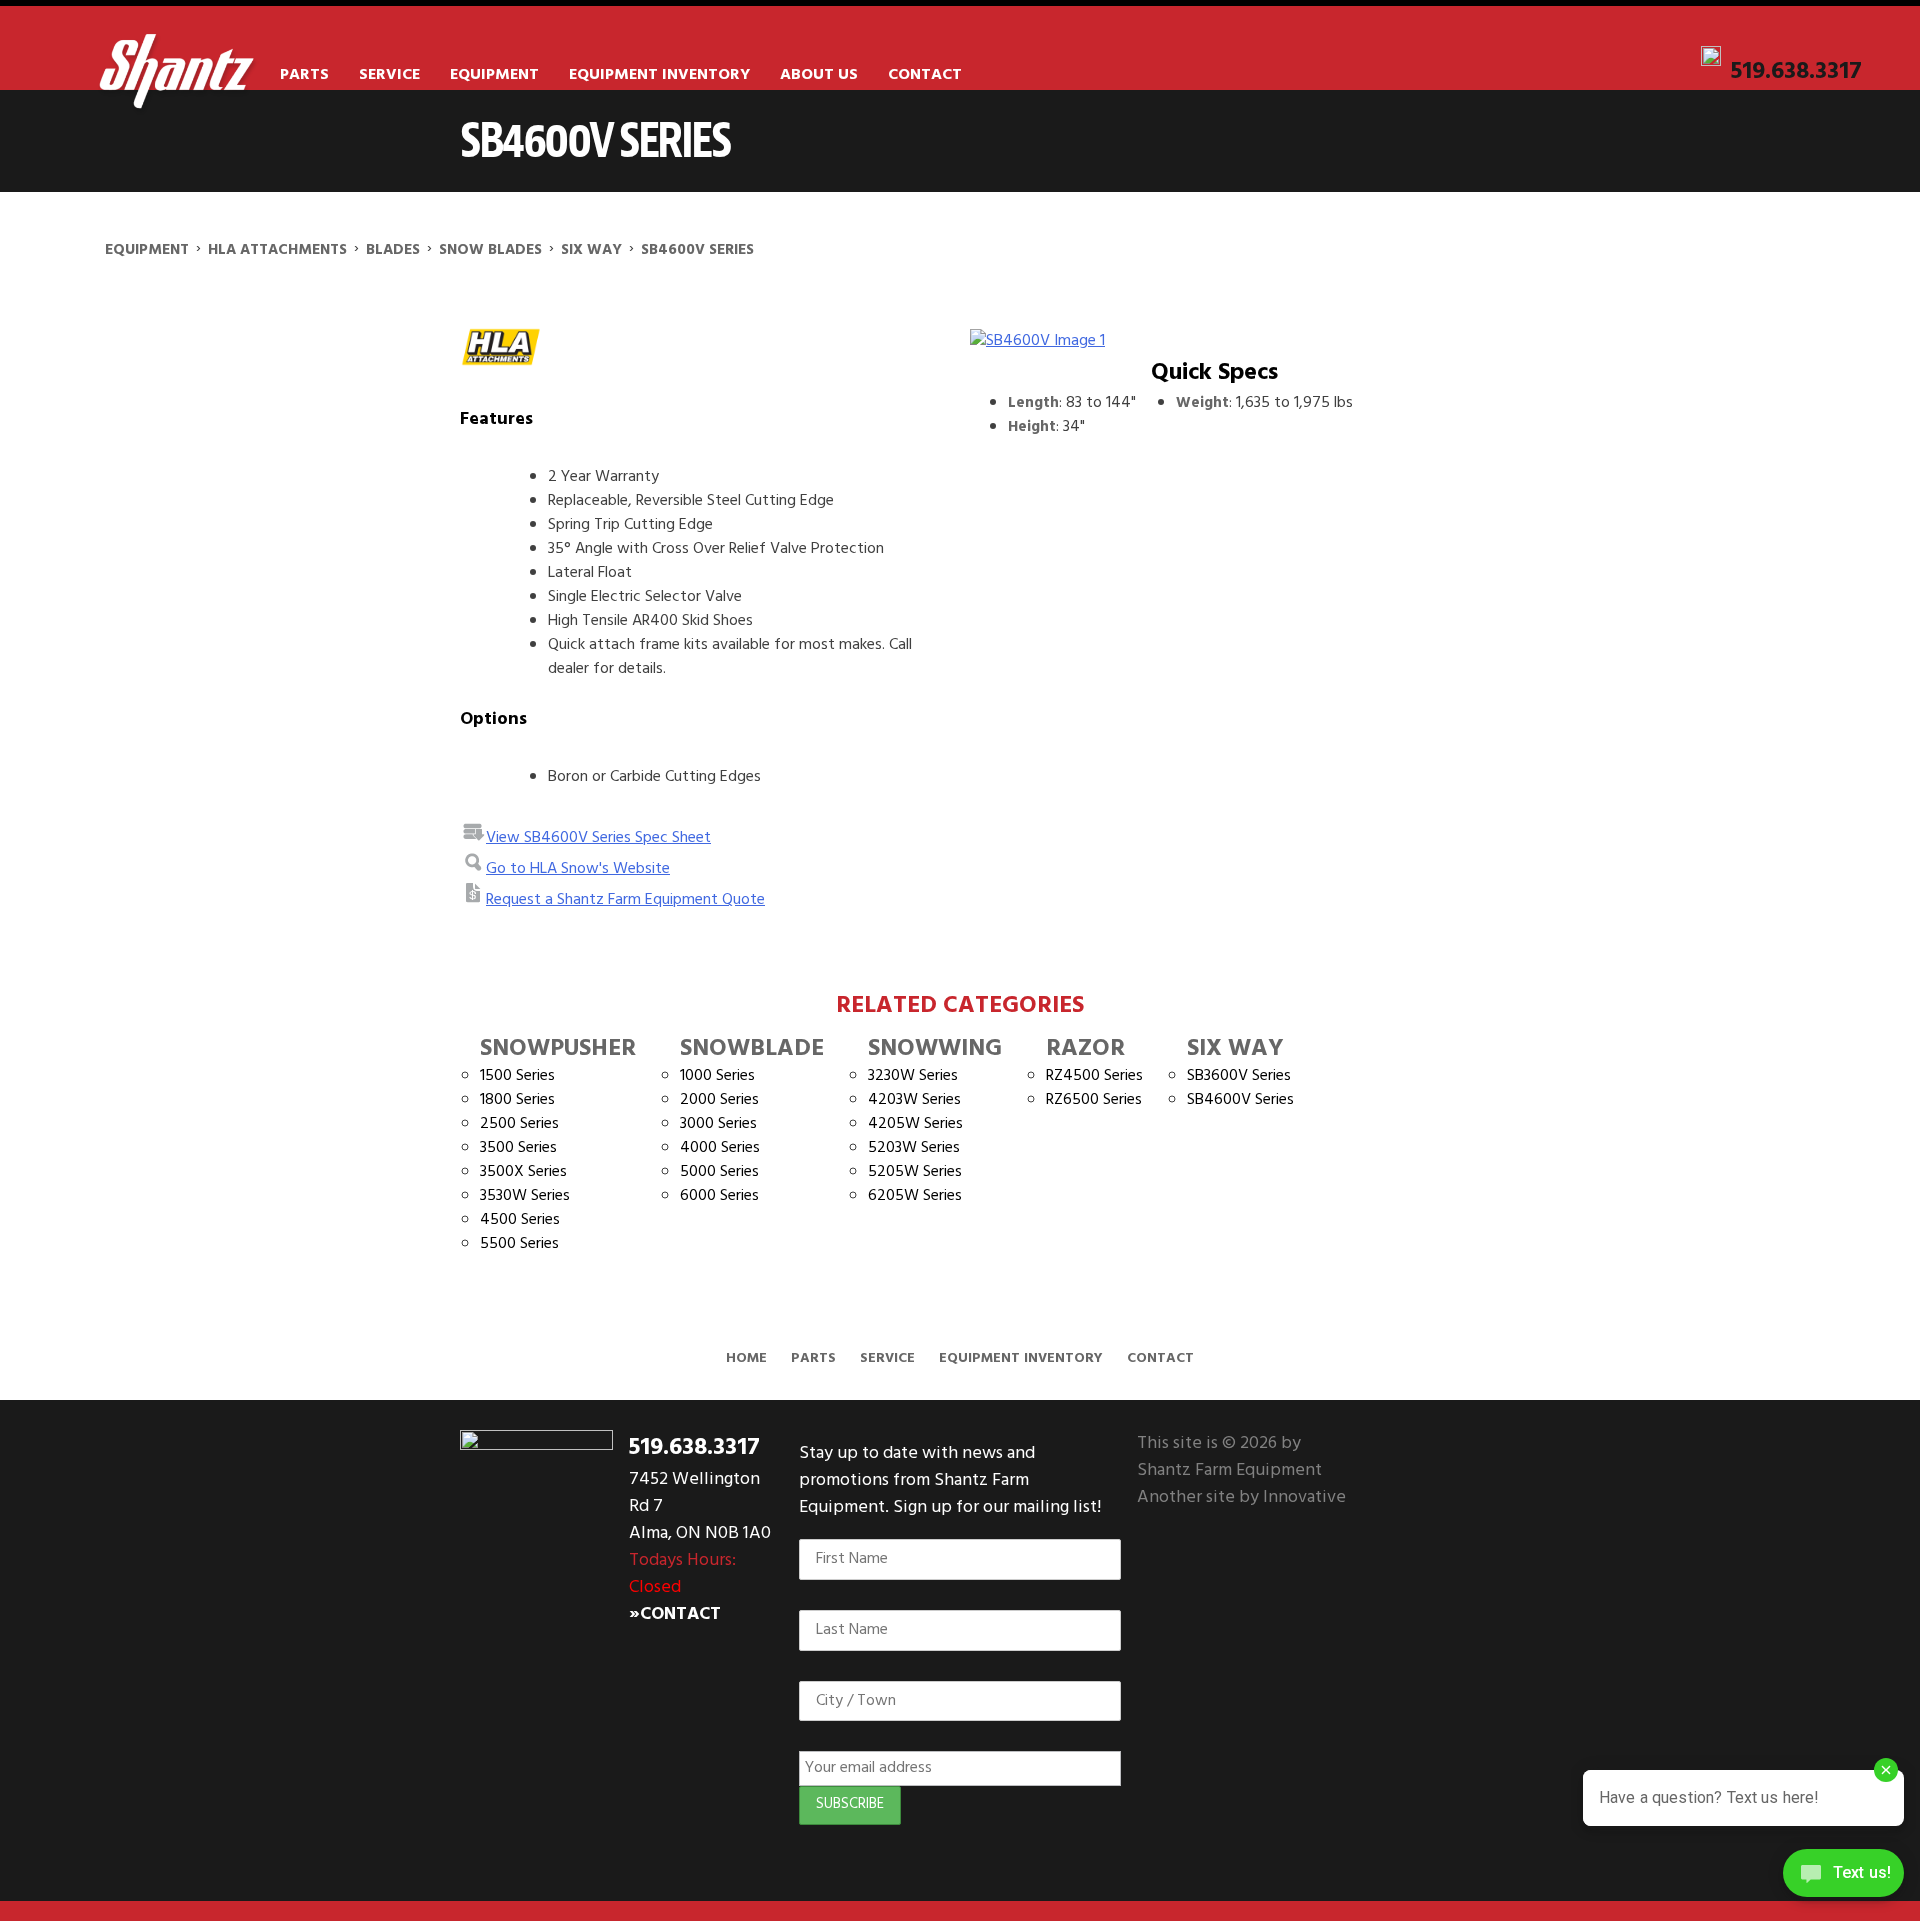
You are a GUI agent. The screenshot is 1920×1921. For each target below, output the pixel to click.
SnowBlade (752, 1049)
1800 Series (517, 1100)
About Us (819, 75)
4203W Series (914, 1100)
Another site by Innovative (1241, 1497)
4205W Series (915, 1124)
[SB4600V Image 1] (1214, 341)
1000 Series (717, 1076)
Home (746, 1358)
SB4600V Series (1240, 1100)
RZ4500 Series (1094, 1076)
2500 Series (519, 1124)
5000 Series (719, 1172)
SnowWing (935, 1049)
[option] (1214, 341)
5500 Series (519, 1244)
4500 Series (520, 1220)
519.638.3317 (1796, 71)
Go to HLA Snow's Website (578, 869)
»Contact (675, 1614)
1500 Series (517, 1076)
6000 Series (719, 1196)
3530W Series (525, 1196)
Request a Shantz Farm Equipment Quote (625, 900)
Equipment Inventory (659, 75)
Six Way (1235, 1049)
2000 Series (719, 1100)
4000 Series (720, 1148)
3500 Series (518, 1148)
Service (389, 75)
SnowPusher (558, 1049)
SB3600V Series (1239, 1076)
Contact (925, 75)
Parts (304, 75)
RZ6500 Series (1094, 1100)
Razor (1085, 1049)
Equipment (494, 75)
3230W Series (913, 1076)
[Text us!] (1843, 1879)
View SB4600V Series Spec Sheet (598, 838)
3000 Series (718, 1124)
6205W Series (915, 1196)
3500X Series (523, 1172)
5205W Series (915, 1172)
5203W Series (914, 1148)
